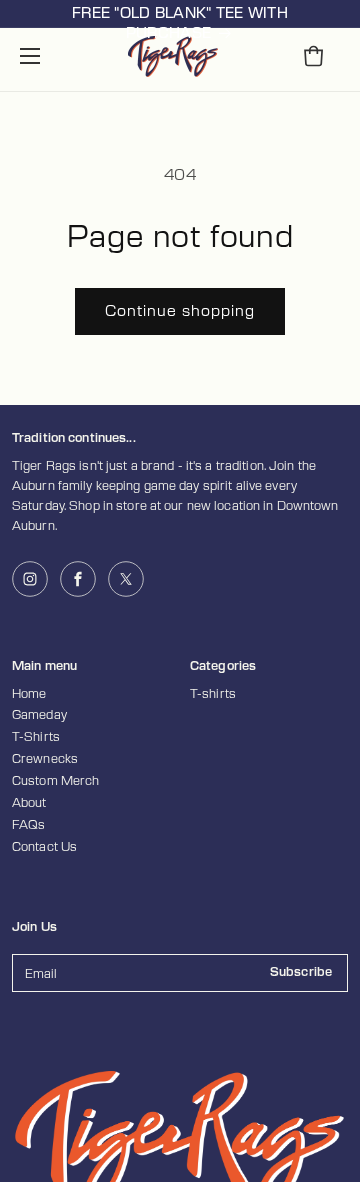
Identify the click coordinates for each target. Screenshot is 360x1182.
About (29, 803)
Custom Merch (55, 781)
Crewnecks (45, 759)
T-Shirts (36, 737)
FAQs (28, 825)
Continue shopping (180, 311)
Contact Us (44, 847)
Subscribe (301, 972)
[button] (30, 56)
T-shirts (213, 694)
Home (29, 694)
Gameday (39, 715)
